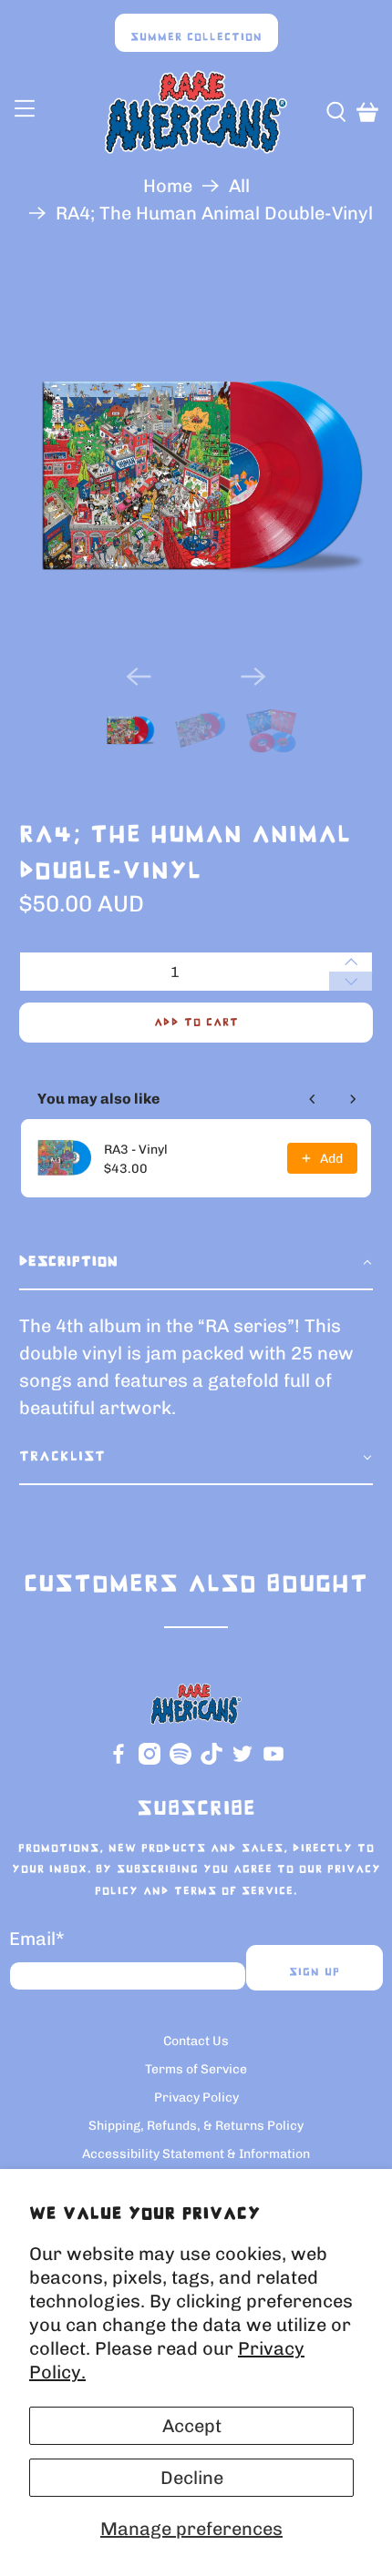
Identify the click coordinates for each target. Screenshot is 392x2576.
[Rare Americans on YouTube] (273, 1761)
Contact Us (196, 2041)
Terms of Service (196, 2069)
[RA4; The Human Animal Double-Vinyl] (196, 472)
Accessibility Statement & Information (196, 2154)
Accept (192, 2426)
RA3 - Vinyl (136, 1150)
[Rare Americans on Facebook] (119, 1761)
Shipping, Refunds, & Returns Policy (196, 2126)
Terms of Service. (236, 1891)
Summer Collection (196, 37)
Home (168, 186)
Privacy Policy (196, 2097)
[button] (196, 1263)
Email (37, 1939)
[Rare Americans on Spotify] (181, 1761)
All (239, 186)
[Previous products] (313, 1099)
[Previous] (139, 677)
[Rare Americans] (196, 112)
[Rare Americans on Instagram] (150, 1761)
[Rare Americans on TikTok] (211, 1761)
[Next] (253, 677)
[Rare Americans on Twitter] (242, 1761)
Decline (192, 2478)
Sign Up (315, 1972)
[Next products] (353, 1099)
